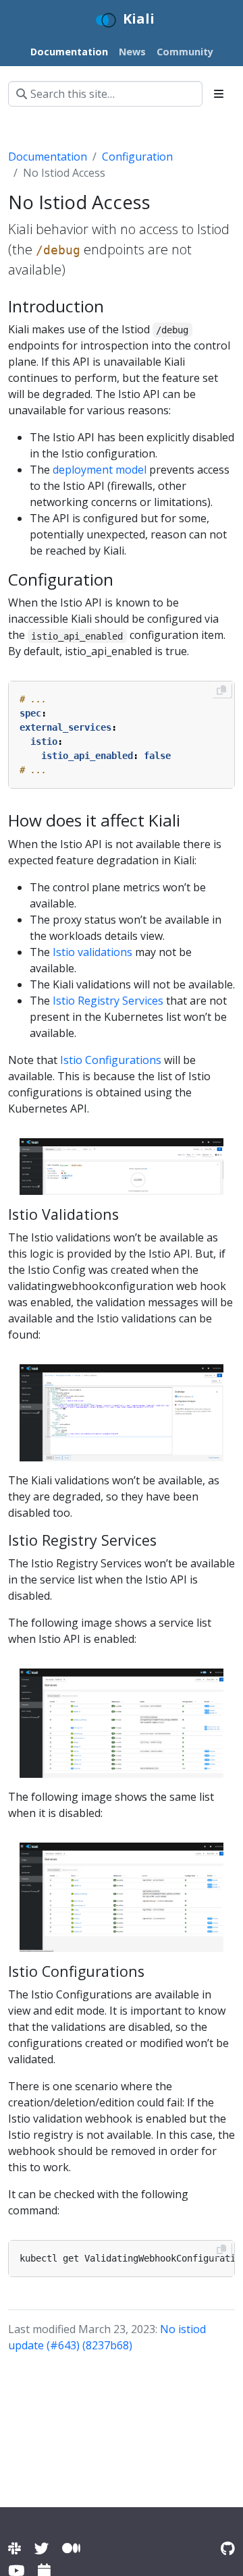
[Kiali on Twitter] (42, 2548)
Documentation (48, 157)
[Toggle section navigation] (219, 94)
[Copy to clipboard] (221, 690)
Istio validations (92, 952)
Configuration (137, 157)
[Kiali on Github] (228, 2548)
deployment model (100, 470)
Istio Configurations (111, 1060)
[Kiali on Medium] (71, 2548)
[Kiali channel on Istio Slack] (15, 2548)
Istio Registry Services (108, 1001)
